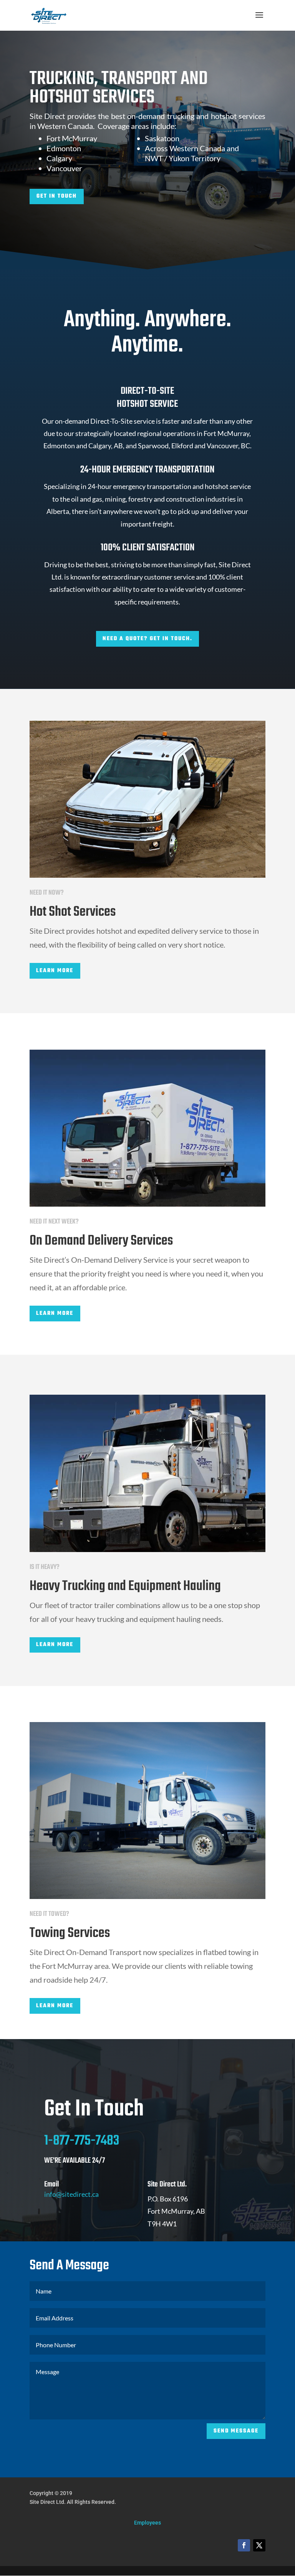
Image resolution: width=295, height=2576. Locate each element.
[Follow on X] (259, 2545)
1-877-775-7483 (82, 2141)
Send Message (236, 2431)
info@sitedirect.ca (71, 2194)
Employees (147, 2523)
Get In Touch (57, 196)
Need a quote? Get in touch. (147, 639)
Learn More (55, 971)
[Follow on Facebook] (244, 2545)
